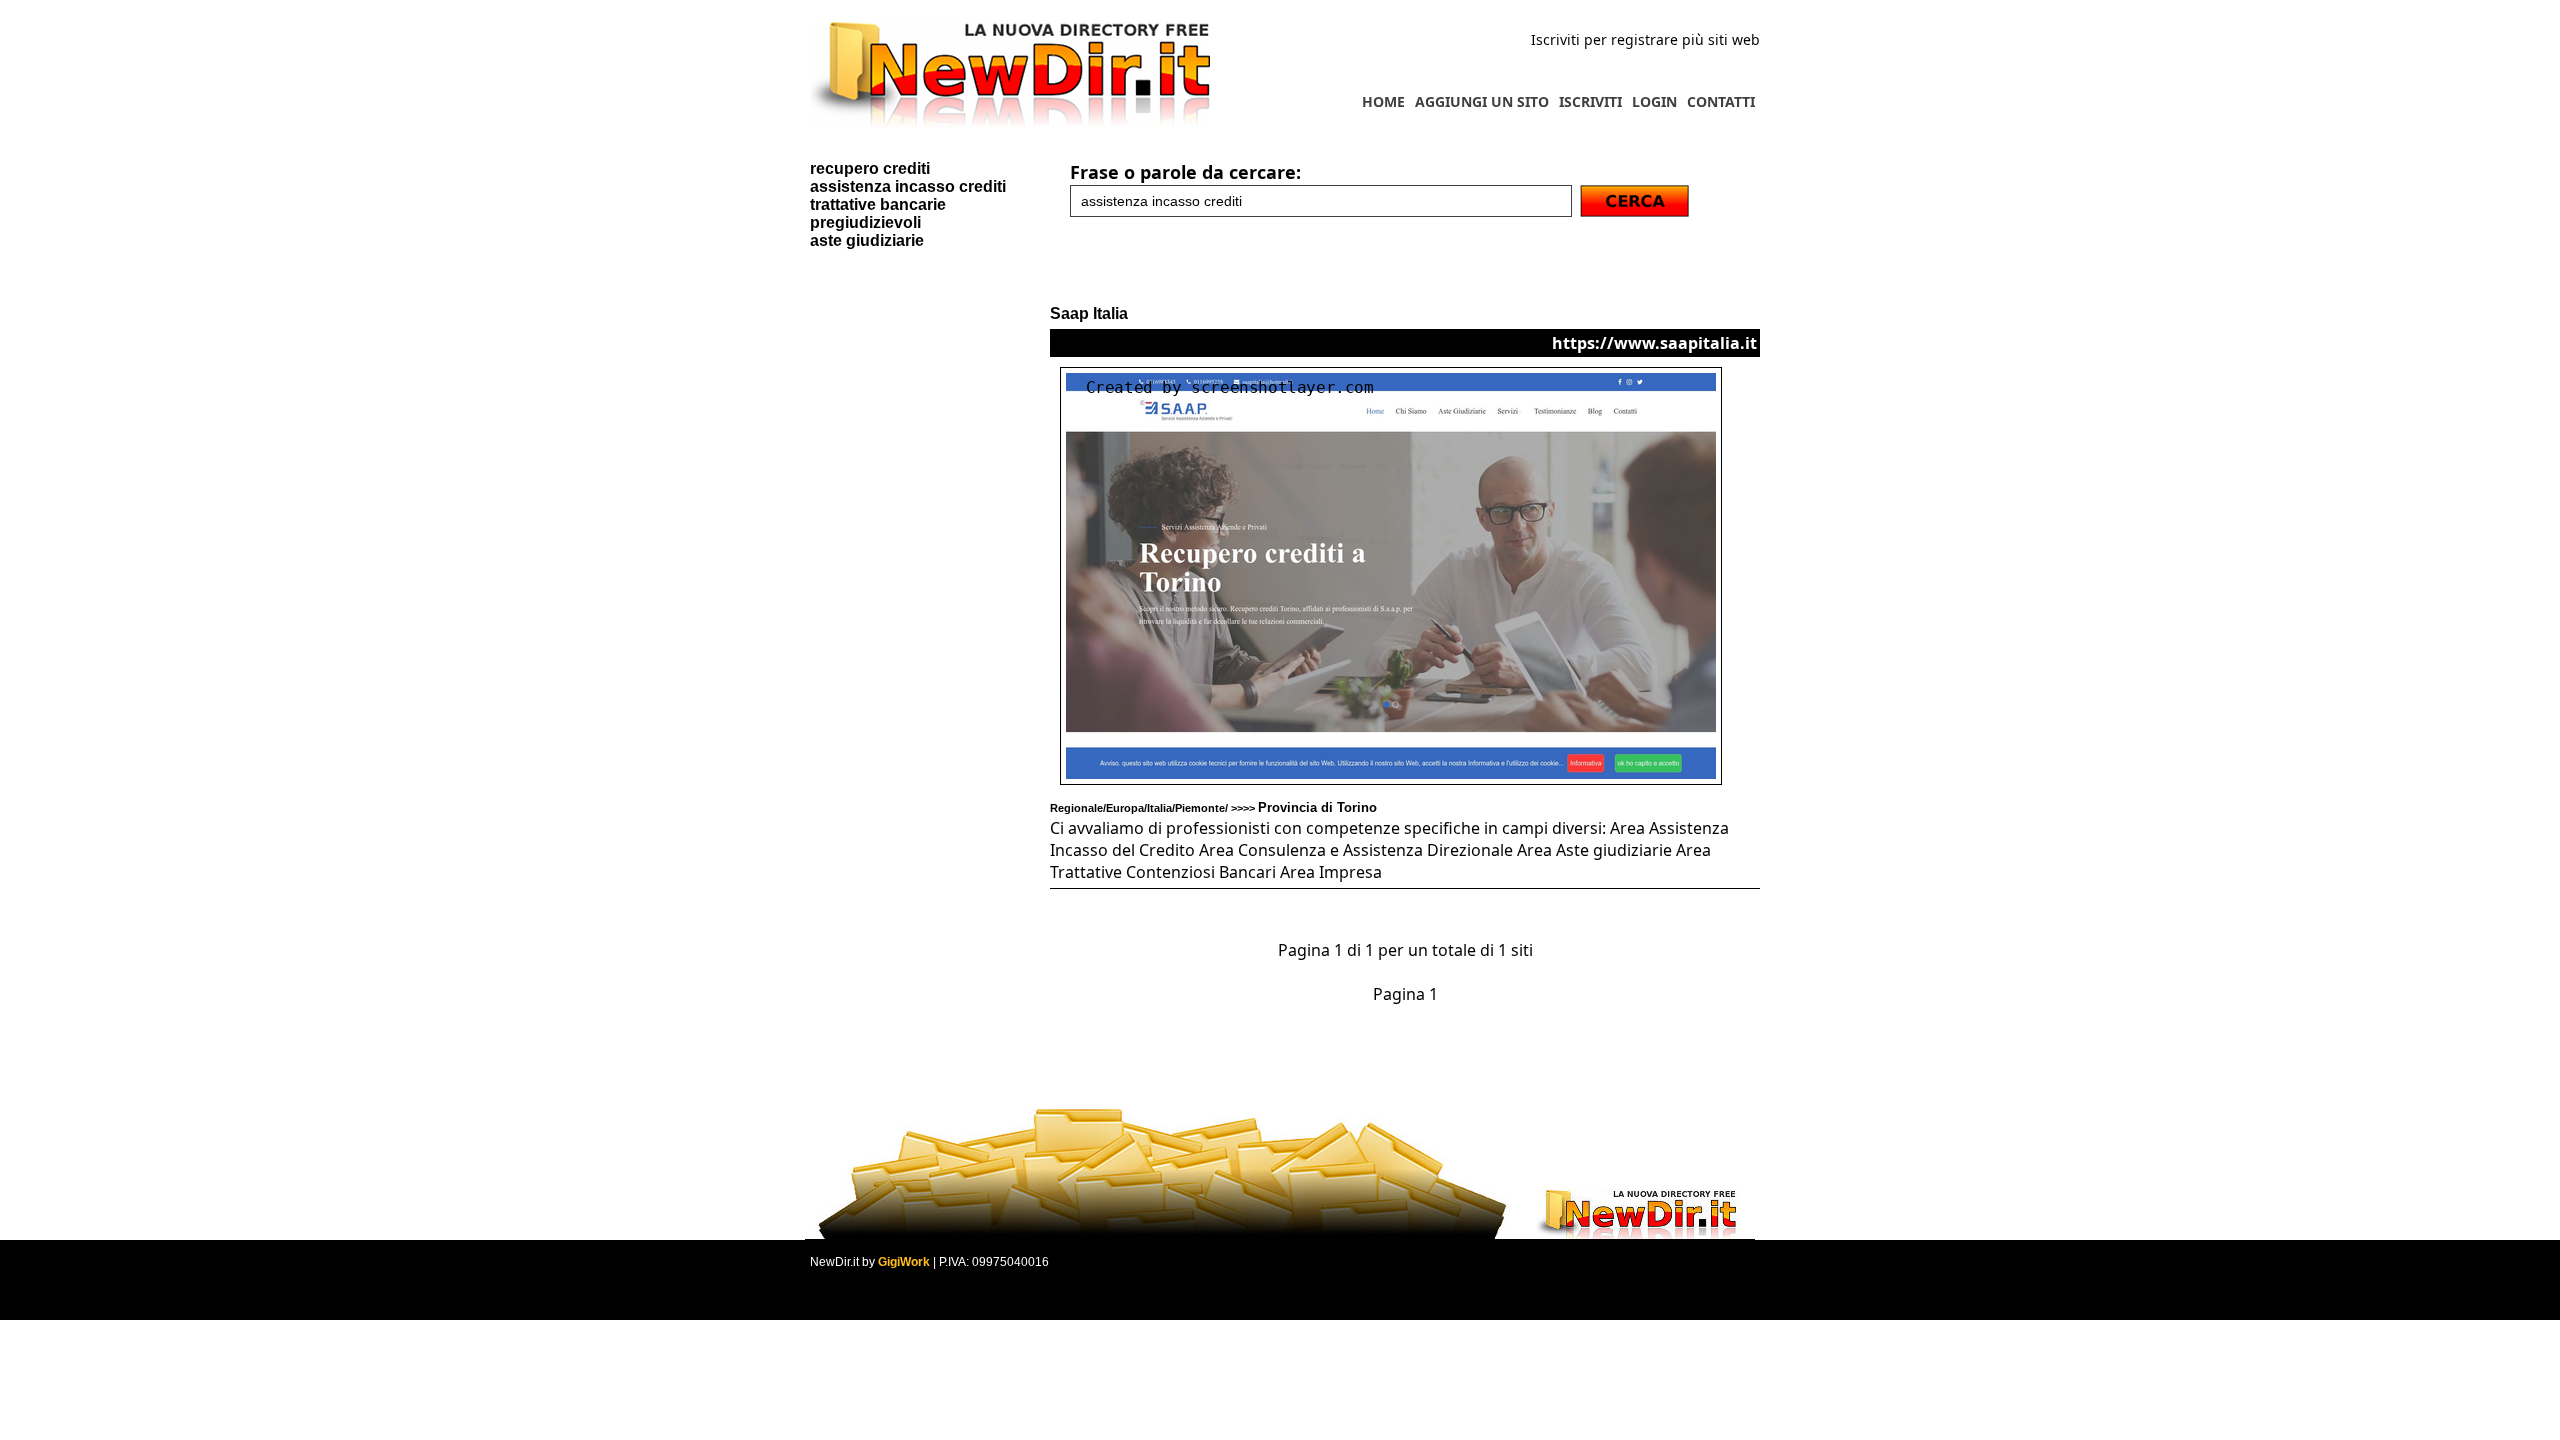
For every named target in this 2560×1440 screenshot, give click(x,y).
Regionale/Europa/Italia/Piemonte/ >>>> (1213, 808)
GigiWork (904, 1262)
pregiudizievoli (865, 222)
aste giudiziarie (867, 240)
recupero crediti (870, 168)
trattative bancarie (878, 204)
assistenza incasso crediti (908, 186)
